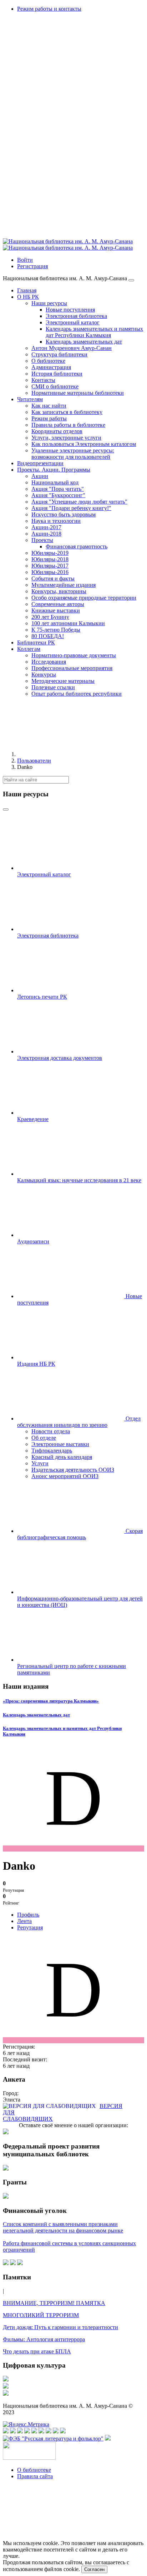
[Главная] (71, 754)
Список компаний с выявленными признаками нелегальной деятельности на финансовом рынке (63, 2227)
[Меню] (131, 280)
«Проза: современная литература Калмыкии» (51, 1701)
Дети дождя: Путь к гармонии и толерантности (60, 2327)
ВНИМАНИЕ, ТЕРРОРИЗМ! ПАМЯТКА (54, 2303)
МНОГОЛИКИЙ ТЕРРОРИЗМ (41, 2315)
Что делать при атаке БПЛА (37, 2351)
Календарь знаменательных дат (36, 1715)
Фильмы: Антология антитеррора (44, 2339)
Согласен (94, 2569)
